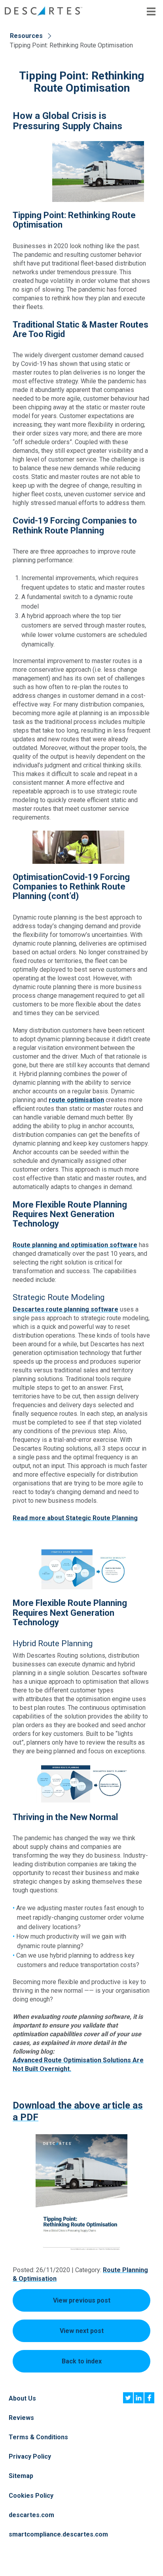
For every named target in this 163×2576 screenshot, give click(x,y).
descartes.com (31, 2515)
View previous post (82, 2300)
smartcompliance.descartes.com (58, 2534)
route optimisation (76, 1100)
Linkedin (139, 2398)
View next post (82, 2331)
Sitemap (21, 2476)
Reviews (21, 2418)
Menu (151, 11)
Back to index (82, 2361)
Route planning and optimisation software (75, 1245)
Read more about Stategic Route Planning (75, 1518)
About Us (22, 2398)
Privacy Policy (30, 2456)
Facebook (149, 2398)
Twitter (128, 2398)
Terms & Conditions (38, 2437)
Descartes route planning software (65, 1309)
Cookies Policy (31, 2496)
